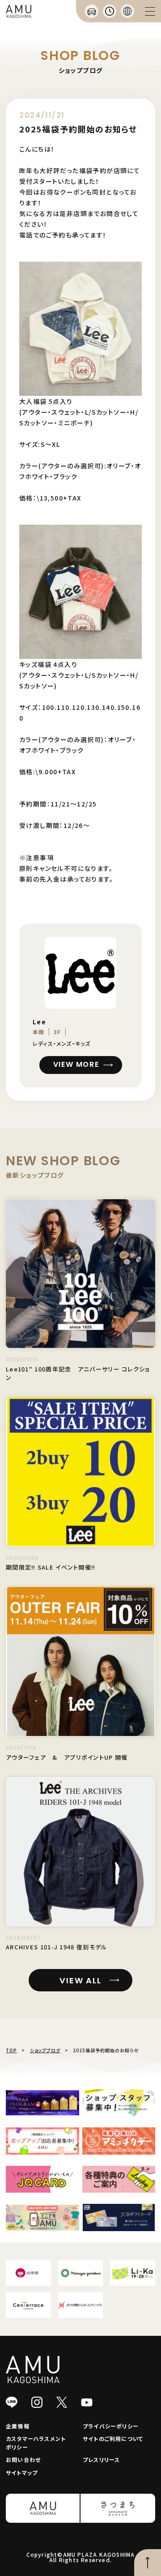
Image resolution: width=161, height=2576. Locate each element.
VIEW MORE (76, 1064)
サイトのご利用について (113, 2438)
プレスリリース (101, 2459)
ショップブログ (45, 2050)
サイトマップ (22, 2472)
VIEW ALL (80, 1980)
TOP (11, 2050)
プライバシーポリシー (111, 2426)
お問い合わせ (23, 2459)
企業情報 (18, 2426)
